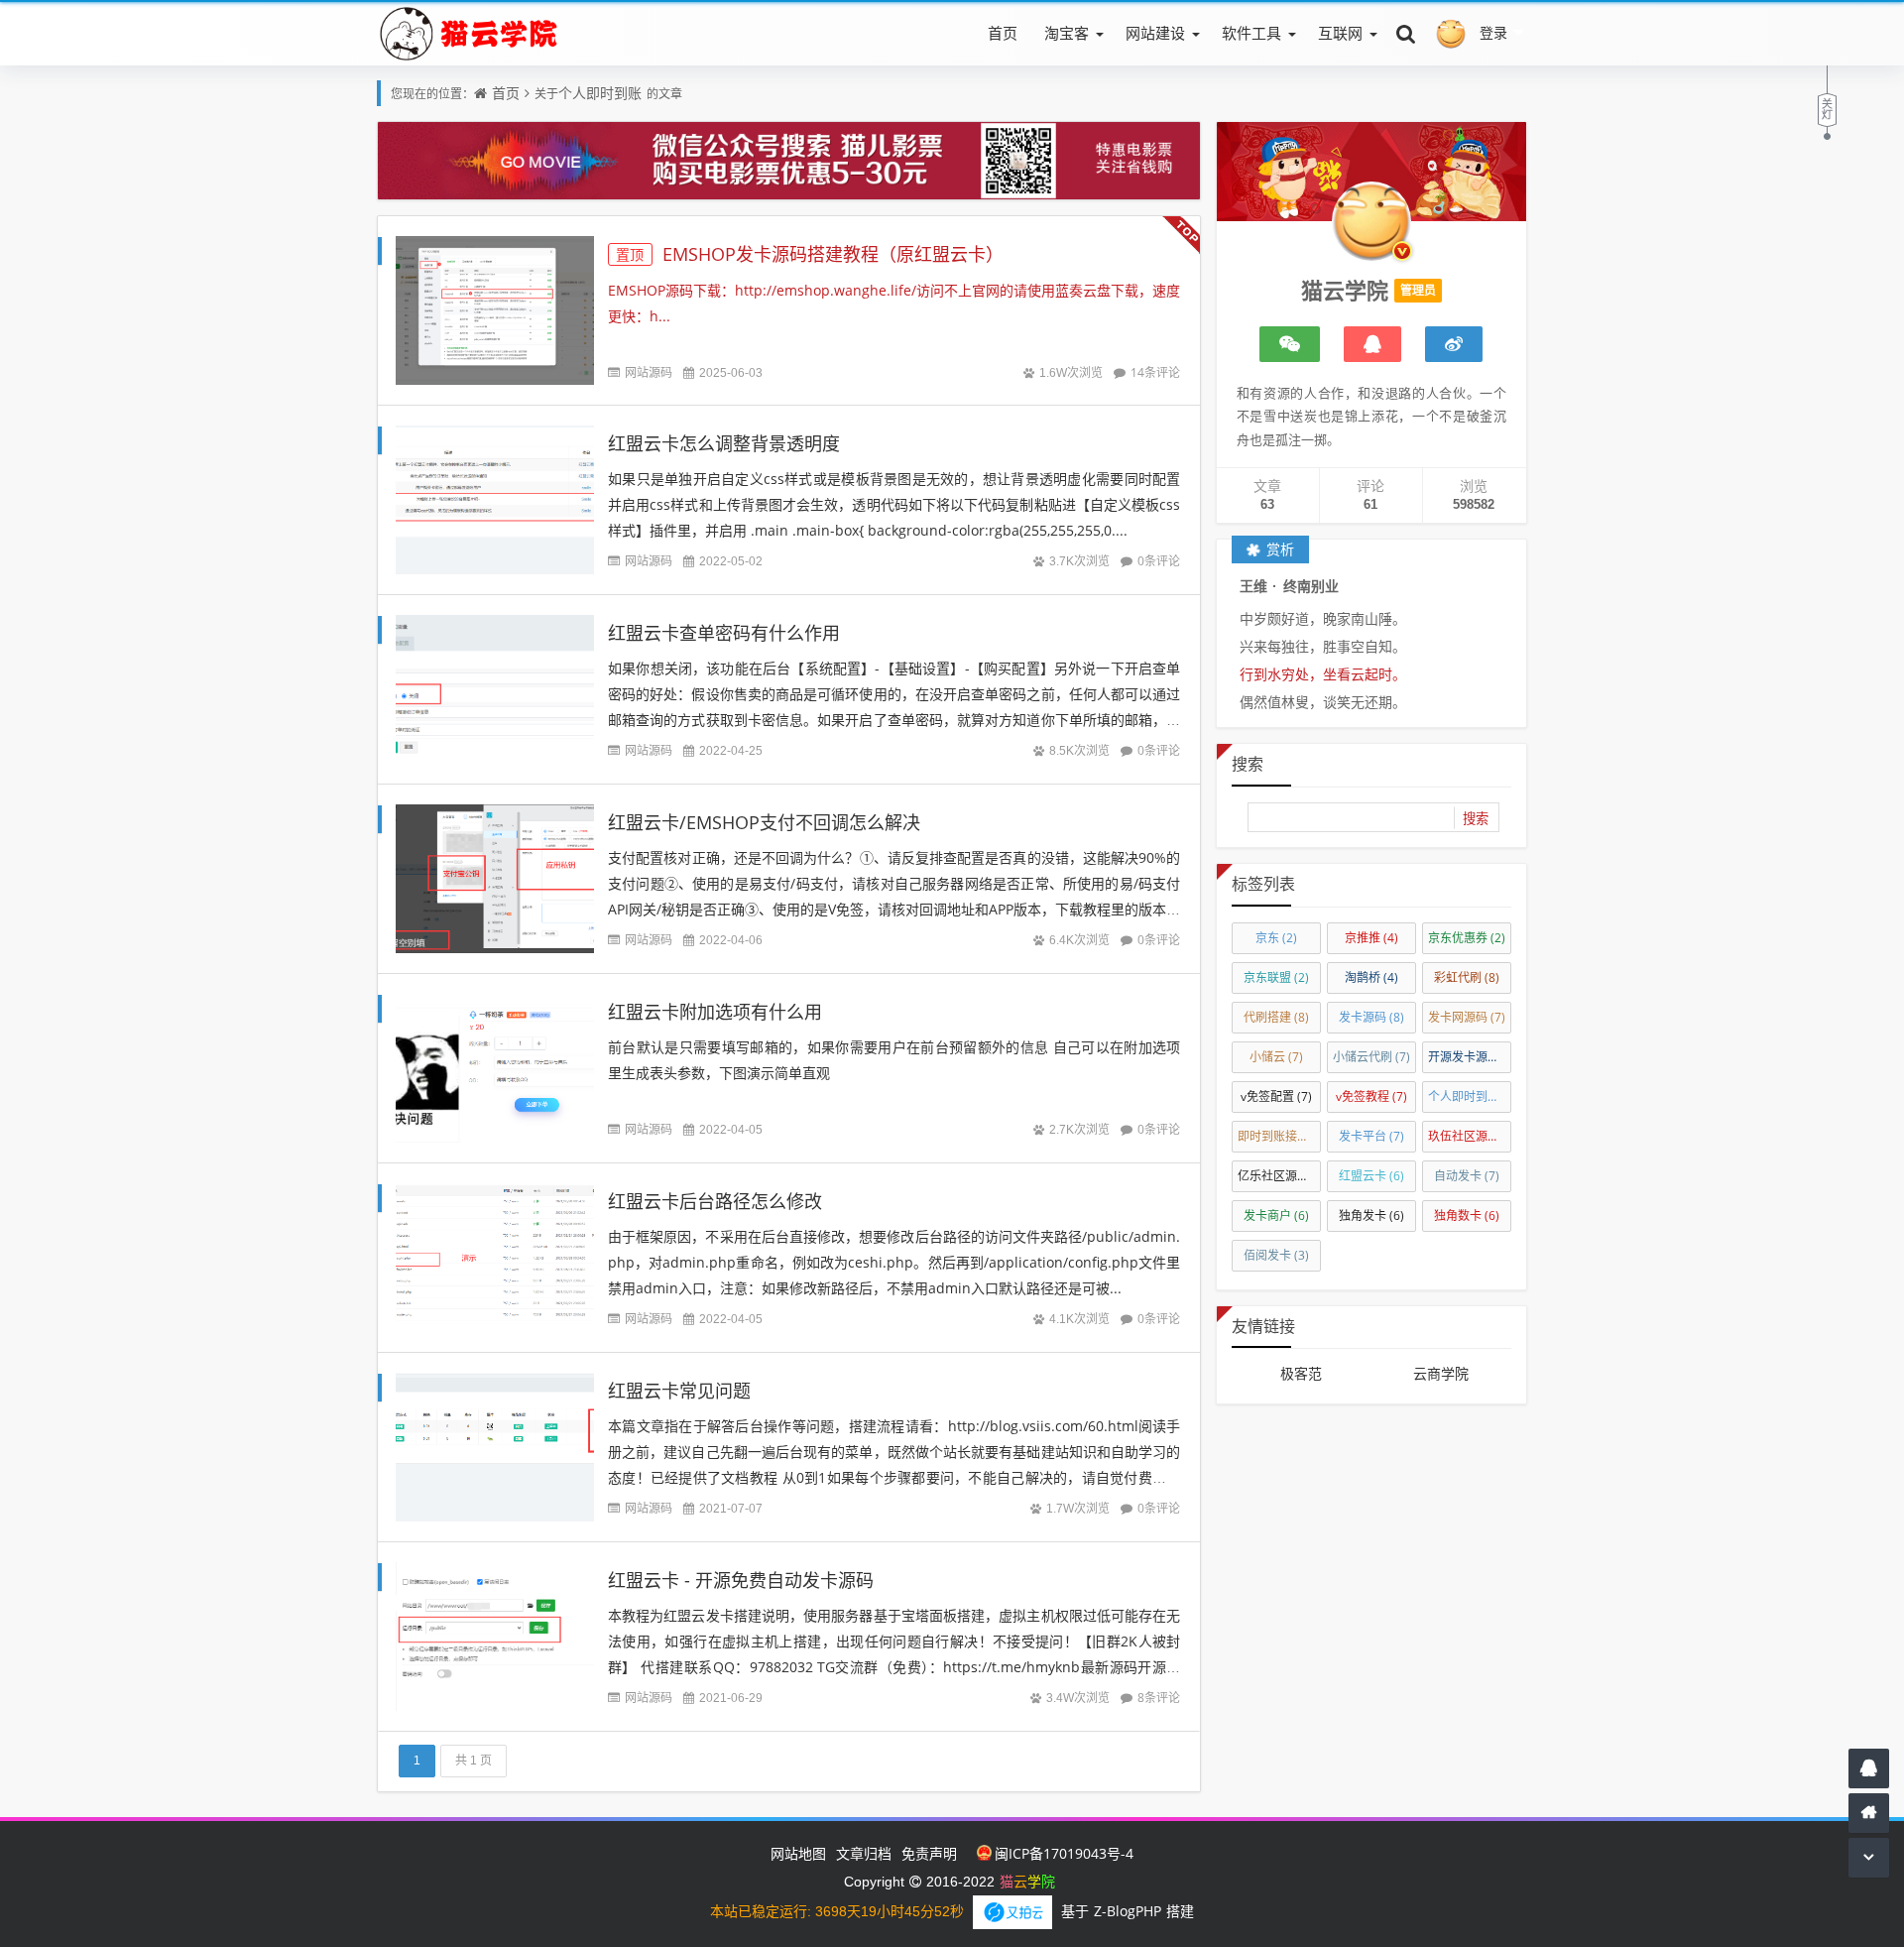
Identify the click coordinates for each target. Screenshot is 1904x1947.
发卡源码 (1371, 1017)
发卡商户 (1276, 1216)
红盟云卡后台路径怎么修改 (715, 1201)
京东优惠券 (1467, 938)
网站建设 (1155, 33)
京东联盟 (1276, 977)
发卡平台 (1371, 1136)
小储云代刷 (1371, 1057)
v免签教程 (1371, 1096)
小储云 (1276, 1057)
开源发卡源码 (1470, 1057)
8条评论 (1159, 1698)
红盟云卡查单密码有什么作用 (724, 633)
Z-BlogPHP (1128, 1911)
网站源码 (649, 372)
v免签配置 (1276, 1096)
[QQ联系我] (1372, 344)
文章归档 (864, 1853)
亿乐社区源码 (1279, 1176)
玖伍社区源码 (1470, 1136)
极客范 (1301, 1373)
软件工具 (1251, 33)
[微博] (1454, 344)
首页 (1003, 33)
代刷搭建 (1276, 1017)
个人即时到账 (600, 93)
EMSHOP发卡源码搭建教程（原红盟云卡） (810, 254)
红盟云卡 (1371, 1176)
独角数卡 (1467, 1216)
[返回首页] (1869, 1813)
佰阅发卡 (1276, 1255)
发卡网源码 (1467, 1017)
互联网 (1340, 33)
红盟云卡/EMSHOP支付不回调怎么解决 (764, 822)
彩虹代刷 (1467, 977)
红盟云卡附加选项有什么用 (715, 1012)
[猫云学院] (472, 33)
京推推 (1371, 938)
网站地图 (798, 1853)
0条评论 (1159, 561)
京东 (1276, 938)
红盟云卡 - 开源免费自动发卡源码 (741, 1580)
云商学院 (1441, 1373)
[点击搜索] (1406, 33)
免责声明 (929, 1853)
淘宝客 (1067, 33)
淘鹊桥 (1371, 977)
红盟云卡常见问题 (679, 1391)
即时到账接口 (1279, 1136)
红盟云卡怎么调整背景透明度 (724, 443)
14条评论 (1155, 372)
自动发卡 (1467, 1176)
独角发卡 (1371, 1216)
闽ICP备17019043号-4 (1064, 1853)
